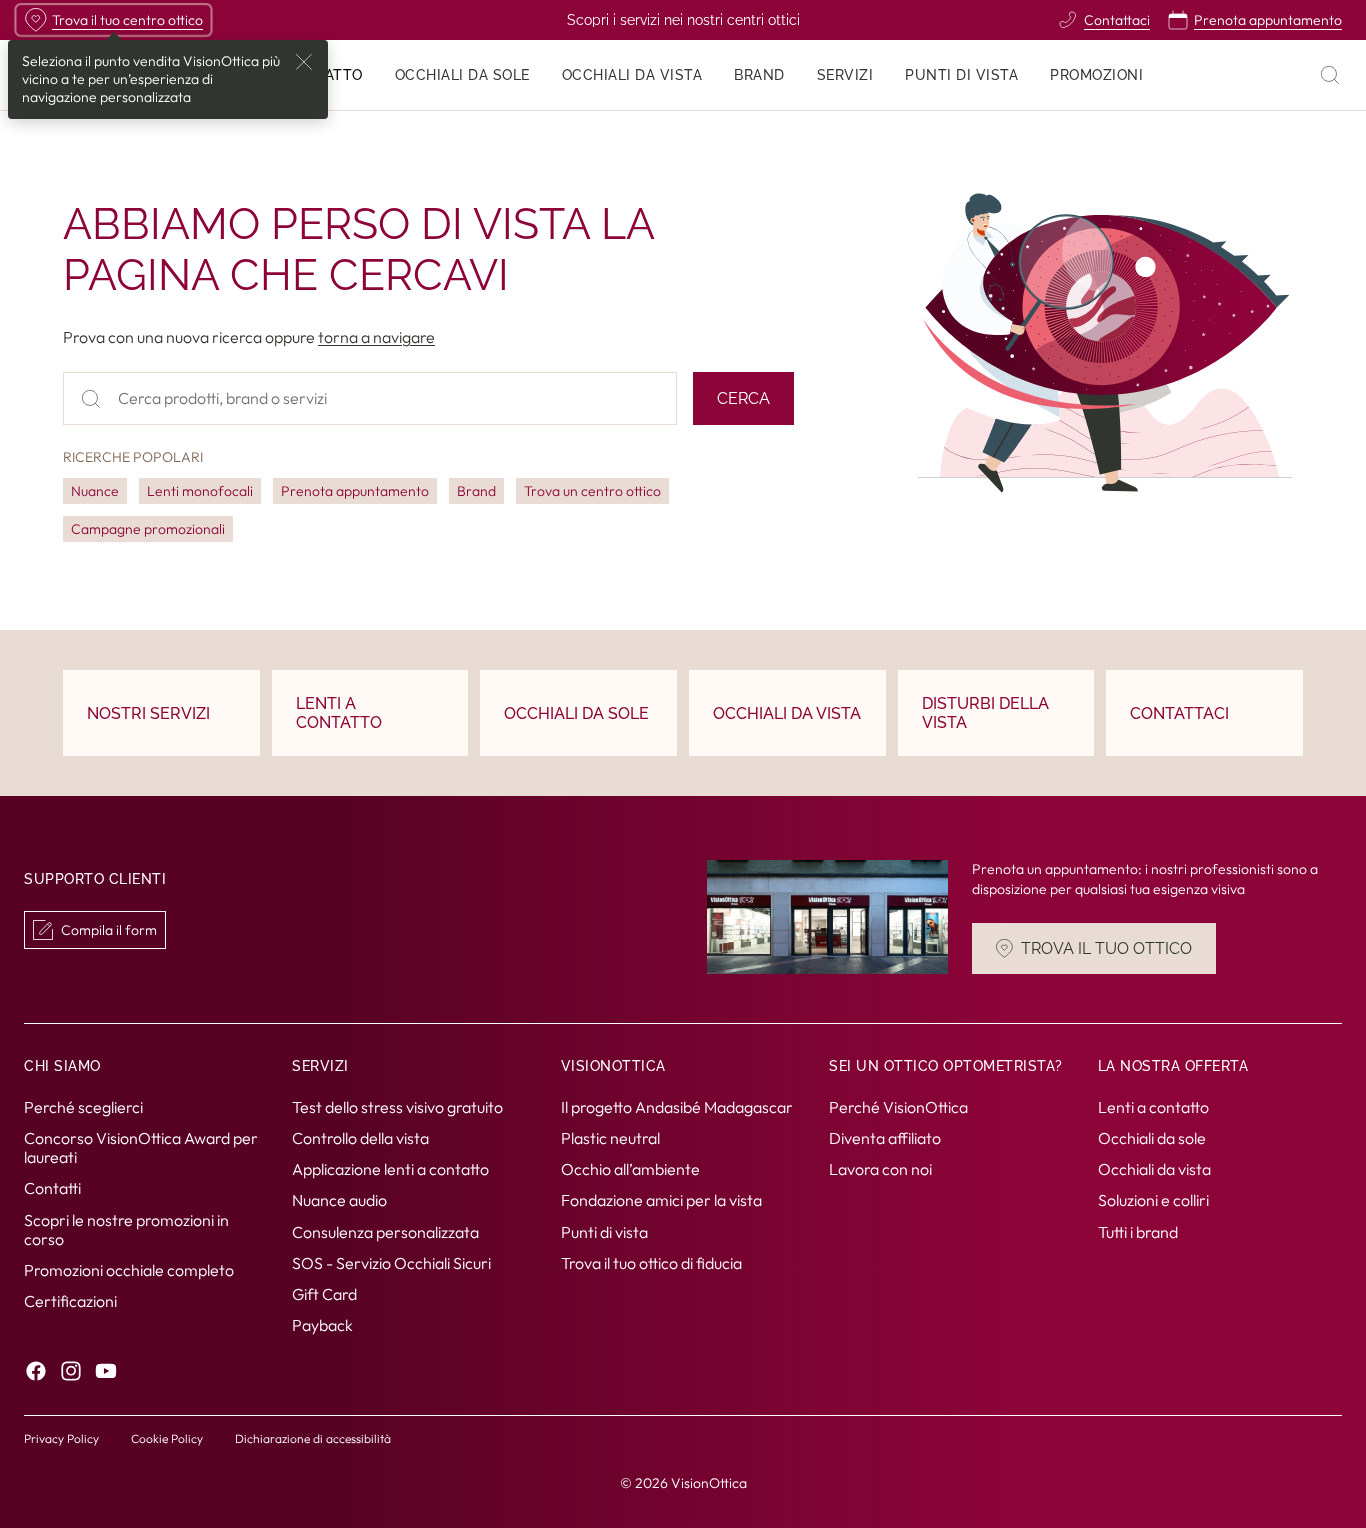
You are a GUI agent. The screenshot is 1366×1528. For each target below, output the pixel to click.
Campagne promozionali (148, 529)
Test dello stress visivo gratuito (397, 1106)
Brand (476, 491)
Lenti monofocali (200, 491)
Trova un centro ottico (592, 491)
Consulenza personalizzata (385, 1231)
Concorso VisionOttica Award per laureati (141, 1147)
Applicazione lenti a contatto (390, 1169)
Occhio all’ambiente (630, 1169)
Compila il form (109, 930)
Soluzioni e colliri (1153, 1200)
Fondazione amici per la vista (661, 1200)
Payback (322, 1325)
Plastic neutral (610, 1138)
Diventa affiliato (885, 1138)
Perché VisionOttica (898, 1106)
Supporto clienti (95, 880)
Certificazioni (70, 1301)
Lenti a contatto (1153, 1106)
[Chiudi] (304, 62)
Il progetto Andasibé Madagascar (677, 1106)
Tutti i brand (1138, 1231)
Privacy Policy (61, 1438)
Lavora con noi (880, 1169)
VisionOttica (709, 1483)
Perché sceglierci (83, 1106)
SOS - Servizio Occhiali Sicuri (391, 1262)
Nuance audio (339, 1200)
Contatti (52, 1188)
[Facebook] (36, 1371)
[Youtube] (106, 1371)
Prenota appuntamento (355, 491)
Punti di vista (604, 1231)
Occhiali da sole (1152, 1138)
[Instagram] (71, 1371)
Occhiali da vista (1154, 1169)
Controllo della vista (360, 1138)
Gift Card (324, 1294)
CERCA (743, 398)
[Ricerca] (1330, 75)
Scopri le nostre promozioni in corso (126, 1228)
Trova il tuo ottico (1106, 949)
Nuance (95, 491)
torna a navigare (376, 337)
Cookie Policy (167, 1438)
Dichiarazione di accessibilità (313, 1438)
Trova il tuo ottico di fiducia (651, 1262)
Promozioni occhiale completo (129, 1270)
